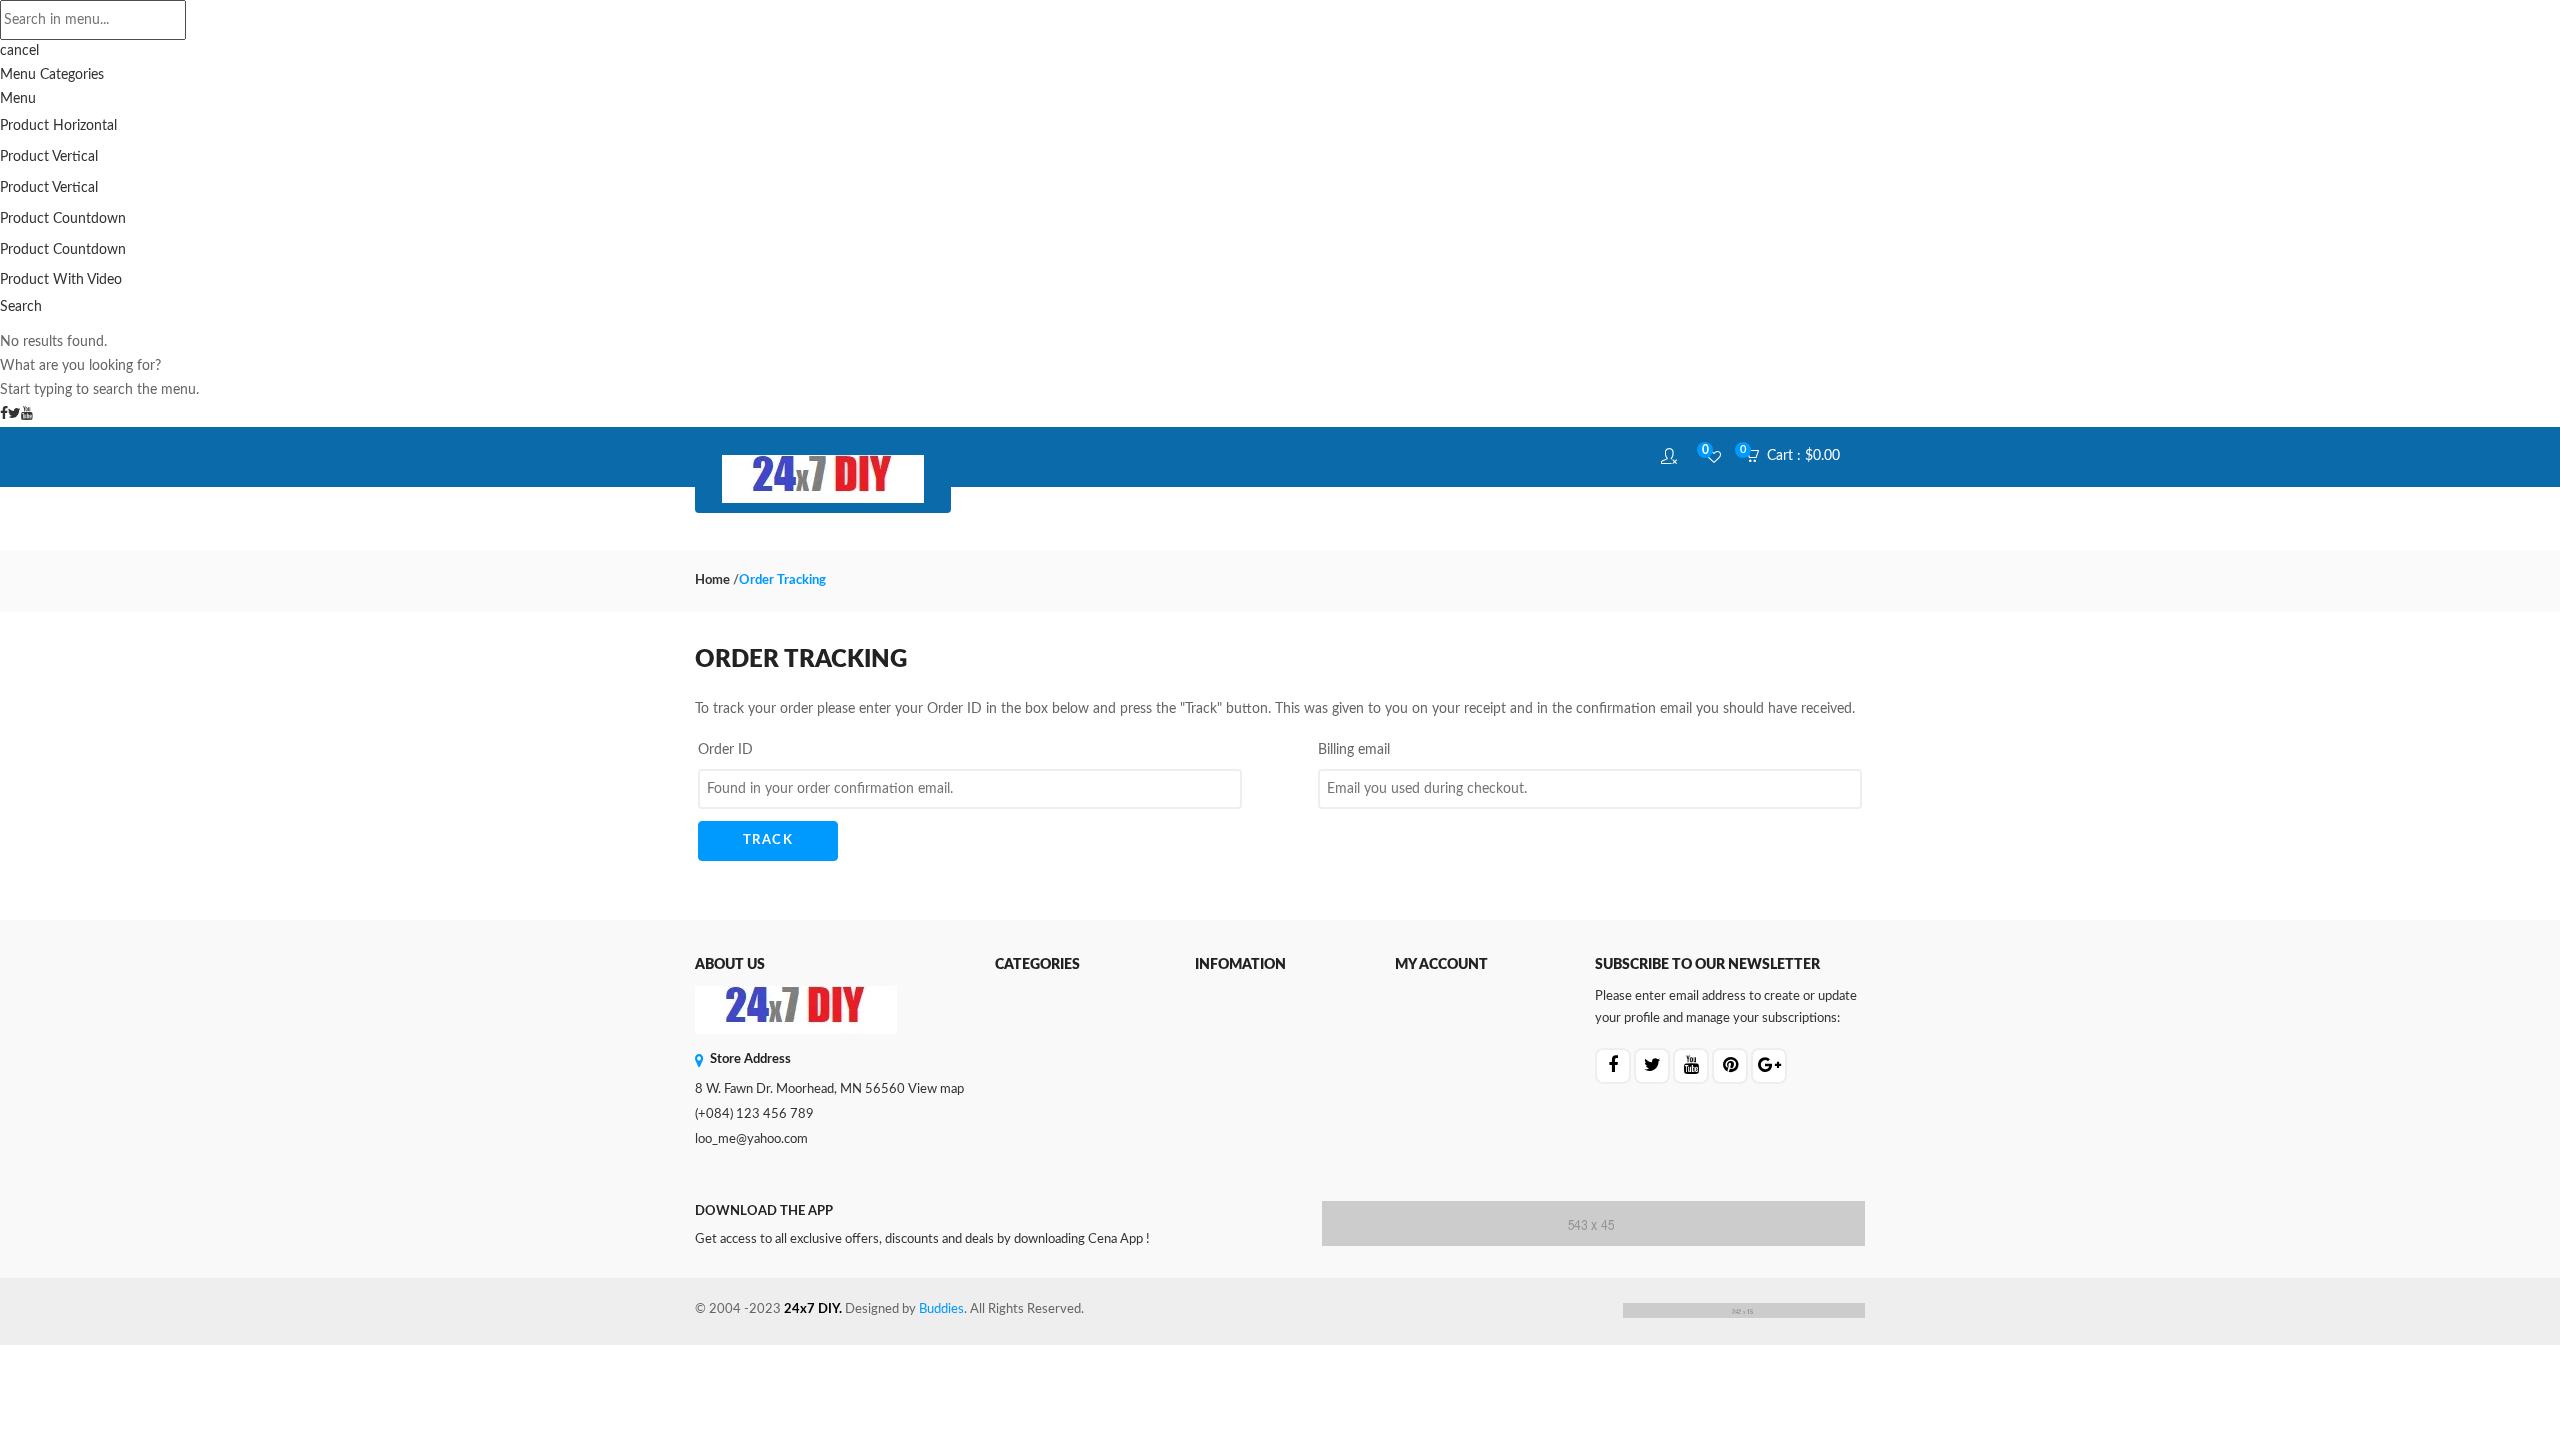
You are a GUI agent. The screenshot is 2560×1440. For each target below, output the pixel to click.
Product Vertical (49, 157)
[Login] (1671, 457)
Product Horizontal (58, 126)
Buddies (941, 1309)
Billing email (1354, 750)
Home (712, 580)
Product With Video (61, 280)
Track (768, 840)
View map (936, 1089)
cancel (19, 51)
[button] (1799, 457)
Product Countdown (63, 219)
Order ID (725, 750)
